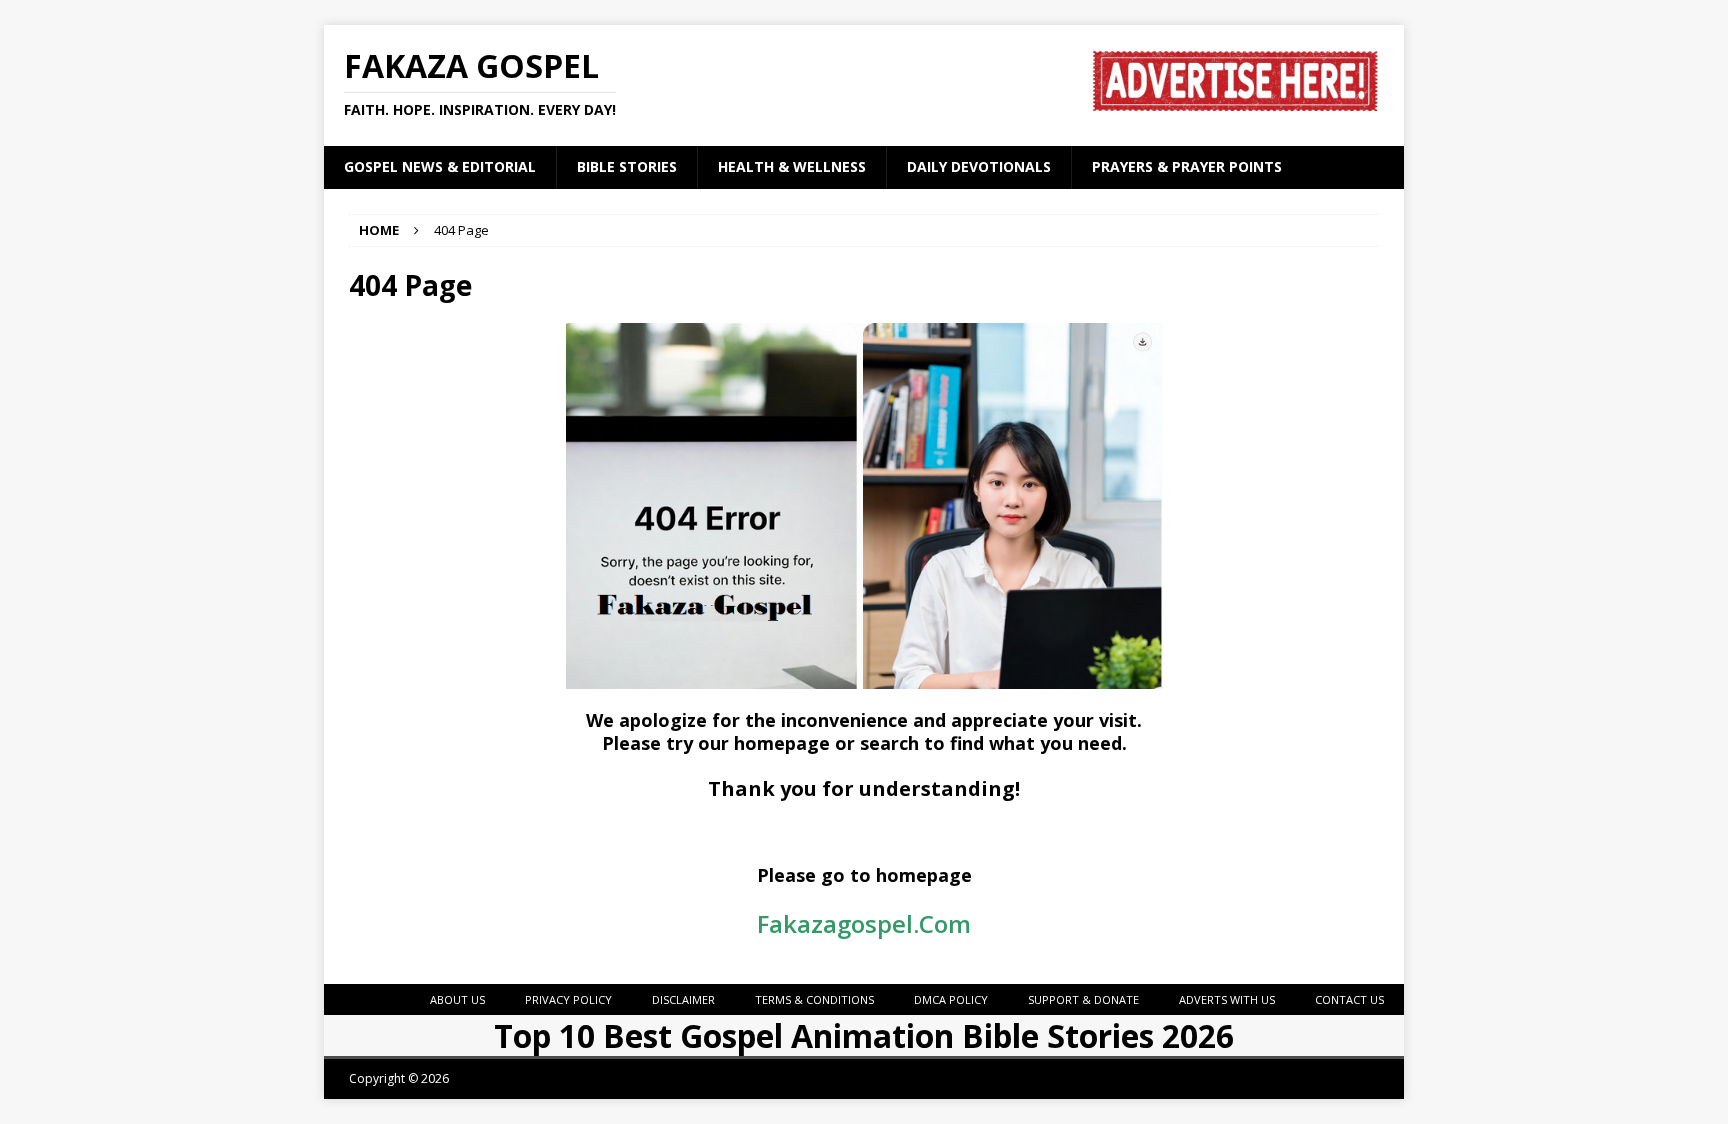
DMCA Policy (951, 999)
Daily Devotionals (979, 166)
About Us (457, 999)
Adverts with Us (1227, 999)
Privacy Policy (568, 999)
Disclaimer (683, 999)
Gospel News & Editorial (440, 166)
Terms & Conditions (814, 999)
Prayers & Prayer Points (1187, 166)
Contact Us (1349, 999)
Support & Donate (1083, 999)
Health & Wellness (792, 166)
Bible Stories (627, 166)
